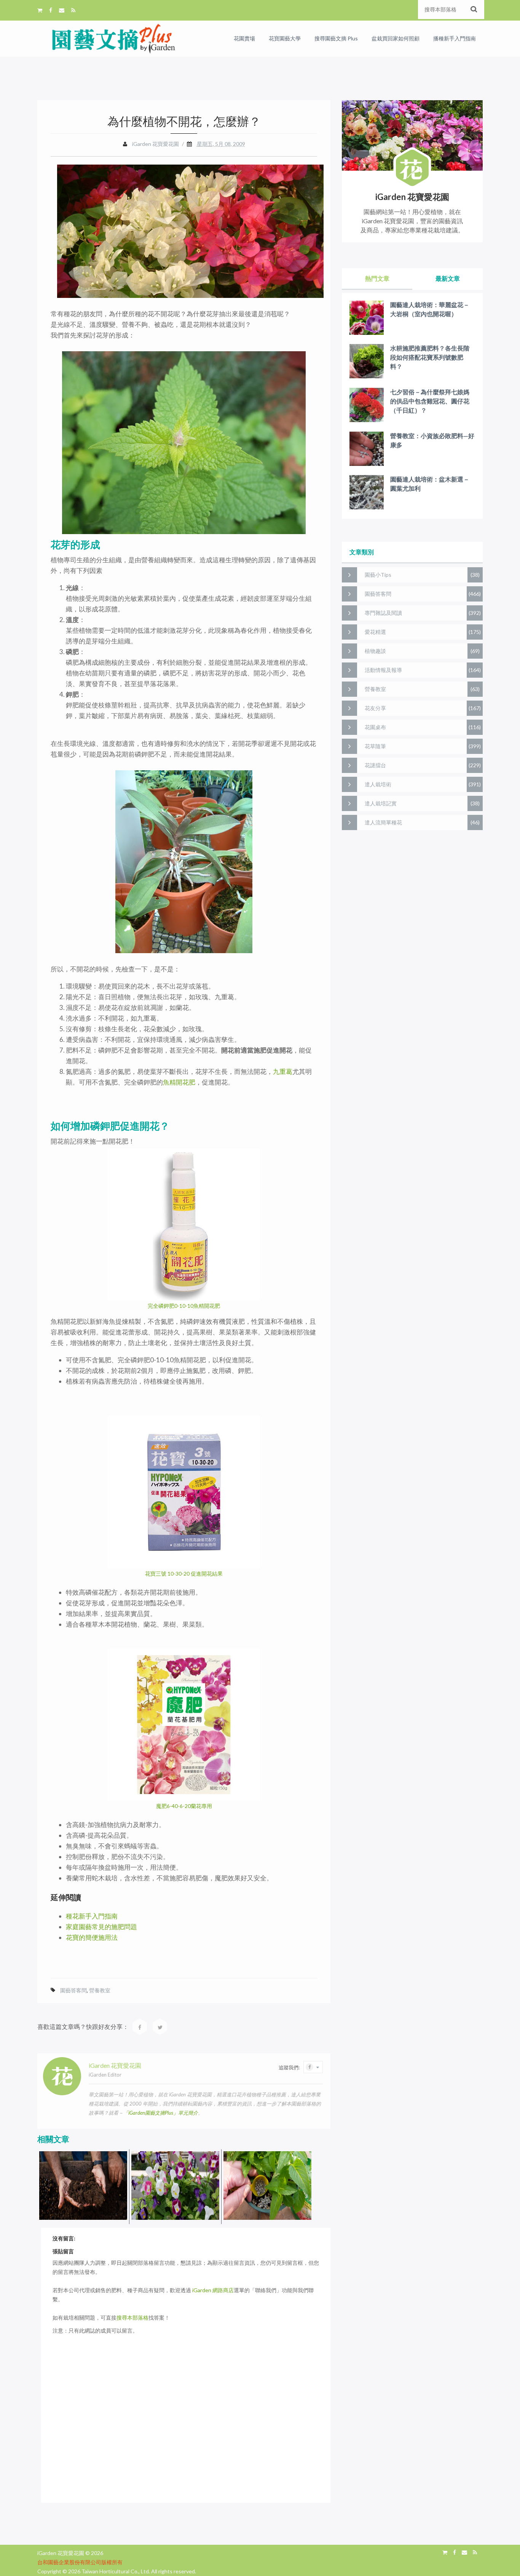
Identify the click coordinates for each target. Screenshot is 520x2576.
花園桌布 (375, 727)
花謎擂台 (375, 765)
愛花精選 (375, 632)
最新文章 (448, 278)
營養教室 (100, 1990)
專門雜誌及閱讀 (383, 613)
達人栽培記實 (381, 803)
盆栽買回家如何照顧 (396, 38)
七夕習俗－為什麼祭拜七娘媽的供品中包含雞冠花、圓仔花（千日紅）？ (430, 401)
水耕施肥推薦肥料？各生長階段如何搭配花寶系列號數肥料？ (430, 357)
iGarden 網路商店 (213, 2290)
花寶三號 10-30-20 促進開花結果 (184, 1574)
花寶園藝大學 (285, 38)
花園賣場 (244, 38)
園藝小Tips (378, 575)
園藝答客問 (73, 1990)
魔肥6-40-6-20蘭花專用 (184, 1806)
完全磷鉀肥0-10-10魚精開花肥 (184, 1306)
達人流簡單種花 (383, 822)
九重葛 (283, 1071)
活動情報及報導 (383, 670)
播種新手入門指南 (455, 38)
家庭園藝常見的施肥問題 (101, 1927)
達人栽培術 (378, 784)
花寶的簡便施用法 (92, 1937)
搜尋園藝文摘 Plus (336, 38)
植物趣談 (375, 651)
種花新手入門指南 (92, 1916)
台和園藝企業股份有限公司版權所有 (80, 2562)
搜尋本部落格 (132, 2318)
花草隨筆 (375, 746)
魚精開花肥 (179, 1082)
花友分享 (375, 708)
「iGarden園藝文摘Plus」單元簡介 (161, 2113)
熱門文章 (377, 278)
